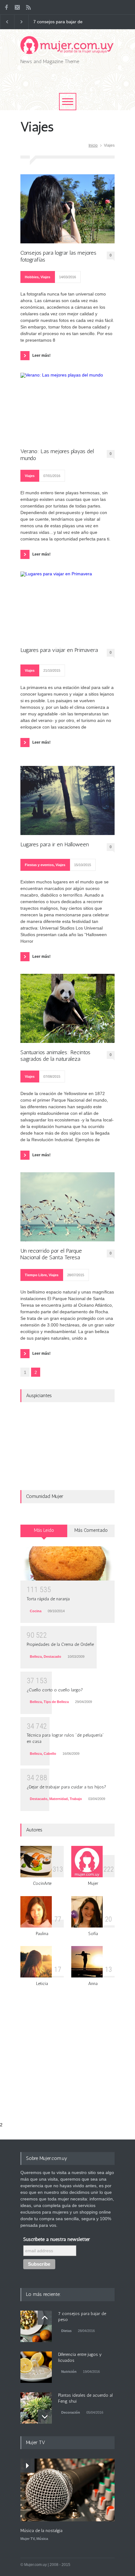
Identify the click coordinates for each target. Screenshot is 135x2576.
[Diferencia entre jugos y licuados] (36, 2367)
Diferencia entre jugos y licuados (57, 22)
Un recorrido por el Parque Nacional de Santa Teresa (51, 1254)
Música (42, 2539)
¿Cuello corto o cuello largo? (55, 1690)
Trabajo (76, 1799)
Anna (93, 1984)
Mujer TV (27, 2539)
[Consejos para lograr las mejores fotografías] (67, 209)
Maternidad (59, 1799)
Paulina (42, 1934)
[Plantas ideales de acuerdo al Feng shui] (36, 2408)
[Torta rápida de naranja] (67, 1564)
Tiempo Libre (36, 1275)
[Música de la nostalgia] (67, 2490)
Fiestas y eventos (39, 865)
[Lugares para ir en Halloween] (67, 800)
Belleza (36, 1657)
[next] (45, 2417)
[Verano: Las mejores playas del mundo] (67, 407)
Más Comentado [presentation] (91, 1530)
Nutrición (69, 2372)
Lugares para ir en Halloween (55, 845)
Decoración (71, 2412)
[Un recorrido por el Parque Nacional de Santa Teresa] (67, 1207)
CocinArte (42, 1883)
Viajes (45, 277)
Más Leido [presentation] (44, 1530)
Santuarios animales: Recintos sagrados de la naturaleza (55, 1056)
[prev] (45, 2318)
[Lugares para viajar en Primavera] (67, 606)
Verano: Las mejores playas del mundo (57, 455)
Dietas (66, 2331)
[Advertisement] (78, 84)
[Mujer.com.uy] (67, 47)
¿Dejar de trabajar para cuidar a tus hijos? (66, 1787)
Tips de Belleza (56, 1702)
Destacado (52, 1657)
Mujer (93, 1883)
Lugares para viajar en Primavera (59, 650)
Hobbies (32, 277)
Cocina (36, 1611)
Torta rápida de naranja (48, 1599)
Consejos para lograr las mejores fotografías (58, 256)
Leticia (42, 1984)
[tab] (44, 1533)
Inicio (93, 145)
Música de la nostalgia (41, 2531)
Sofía (93, 1934)
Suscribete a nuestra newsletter (57, 2239)
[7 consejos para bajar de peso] (36, 2326)
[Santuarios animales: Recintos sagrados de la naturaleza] (67, 1008)
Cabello (50, 1754)
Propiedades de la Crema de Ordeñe (60, 1644)
